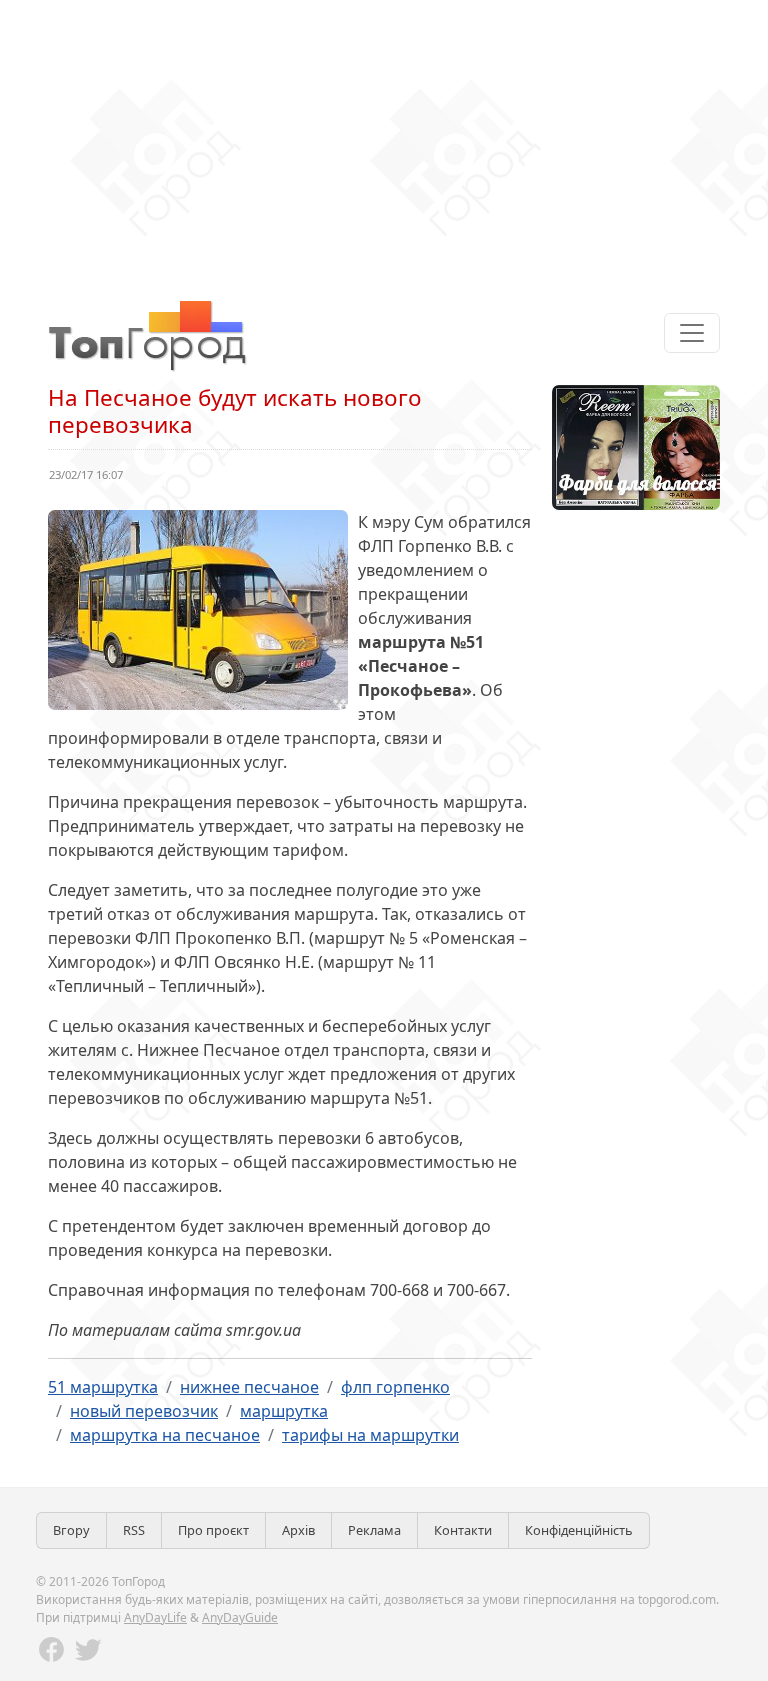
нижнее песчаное (249, 1387)
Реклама (374, 1530)
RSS (134, 1530)
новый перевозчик (144, 1411)
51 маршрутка (103, 1387)
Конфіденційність (579, 1530)
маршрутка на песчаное (165, 1435)
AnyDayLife (155, 1617)
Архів (298, 1530)
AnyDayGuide (240, 1617)
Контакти (463, 1530)
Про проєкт (213, 1530)
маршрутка (284, 1411)
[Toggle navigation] (692, 333)
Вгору (71, 1530)
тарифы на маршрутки (370, 1435)
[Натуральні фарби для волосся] (636, 446)
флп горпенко (395, 1387)
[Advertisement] (384, 140)
